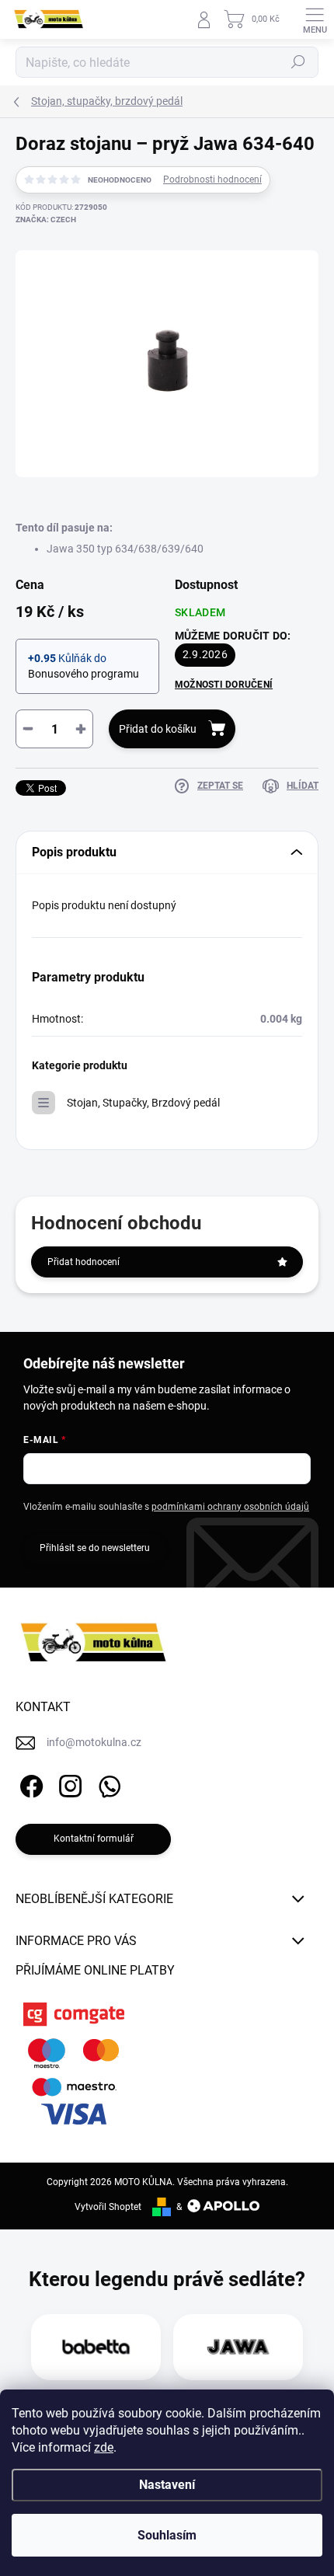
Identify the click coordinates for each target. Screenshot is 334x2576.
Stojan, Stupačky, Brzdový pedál (143, 1103)
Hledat (298, 62)
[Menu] (315, 19)
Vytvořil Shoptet (108, 2207)
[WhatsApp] (107, 1784)
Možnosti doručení (224, 685)
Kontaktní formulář (94, 1839)
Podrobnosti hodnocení (212, 180)
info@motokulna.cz (94, 1742)
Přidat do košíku (158, 729)
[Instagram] (68, 1784)
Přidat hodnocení (83, 1262)
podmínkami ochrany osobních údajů (230, 1507)
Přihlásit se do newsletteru (95, 1548)
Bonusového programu (83, 674)
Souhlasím (167, 2535)
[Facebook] (29, 1784)
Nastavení (167, 2485)
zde (104, 2447)
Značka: (46, 220)
